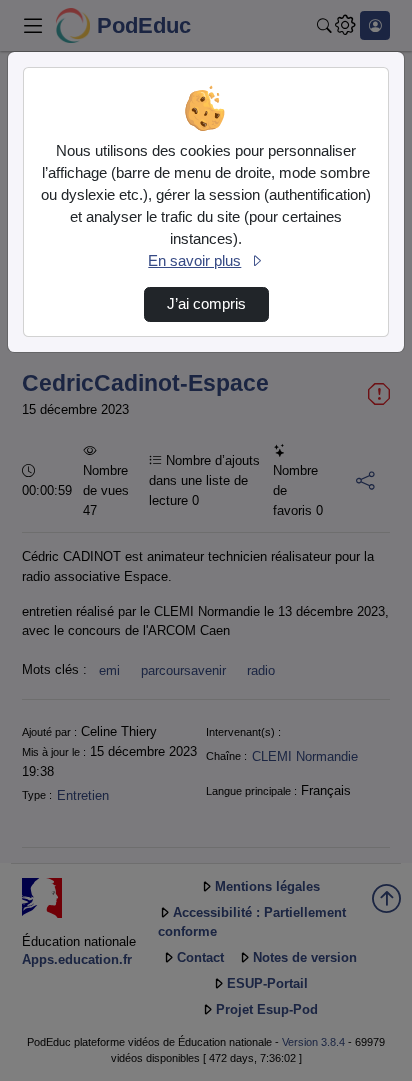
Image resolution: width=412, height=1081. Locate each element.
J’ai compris (206, 304)
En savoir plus (194, 261)
